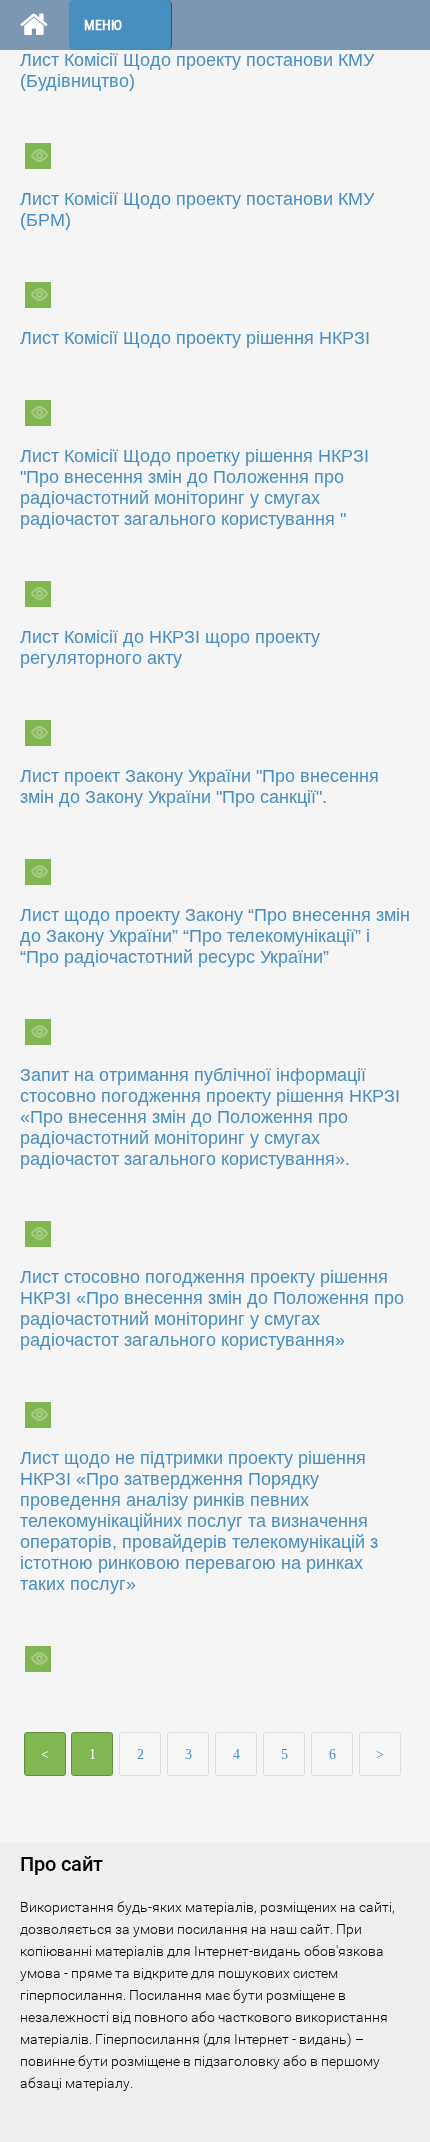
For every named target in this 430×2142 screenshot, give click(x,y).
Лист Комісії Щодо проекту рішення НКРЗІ (195, 338)
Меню (103, 25)
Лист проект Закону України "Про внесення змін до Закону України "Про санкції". (199, 786)
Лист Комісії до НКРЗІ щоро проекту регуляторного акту (170, 647)
